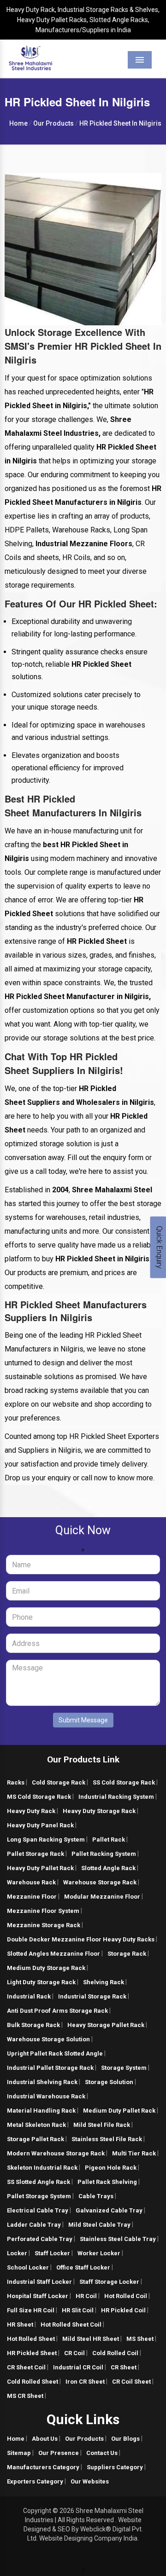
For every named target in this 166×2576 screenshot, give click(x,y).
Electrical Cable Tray (38, 2210)
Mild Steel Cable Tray (99, 2225)
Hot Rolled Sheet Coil (71, 2325)
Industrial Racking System (116, 1797)
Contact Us (102, 2453)
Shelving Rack (104, 1982)
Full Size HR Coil (31, 2310)
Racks (16, 1782)
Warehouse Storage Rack (100, 1882)
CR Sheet (124, 2367)
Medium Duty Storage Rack (46, 1968)
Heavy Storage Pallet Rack (106, 2025)
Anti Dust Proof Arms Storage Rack (57, 2011)
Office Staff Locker (83, 2267)
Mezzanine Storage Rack (44, 1925)
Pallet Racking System (104, 1854)
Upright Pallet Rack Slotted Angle (55, 2053)
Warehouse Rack (31, 1882)
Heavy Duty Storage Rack (99, 1811)
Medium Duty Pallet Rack (119, 2111)
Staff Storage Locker (109, 2282)
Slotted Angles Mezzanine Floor (53, 1954)
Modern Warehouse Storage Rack (56, 2153)
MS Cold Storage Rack (39, 1797)
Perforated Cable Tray (40, 2239)
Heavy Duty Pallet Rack (40, 1868)
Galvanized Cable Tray (109, 2210)
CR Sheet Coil (26, 2367)
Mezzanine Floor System (43, 1911)
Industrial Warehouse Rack (46, 2096)
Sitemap (19, 2453)
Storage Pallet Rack (36, 2139)
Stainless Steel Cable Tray (118, 2239)
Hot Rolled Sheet (31, 2339)
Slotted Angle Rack (108, 1868)
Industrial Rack (29, 1996)
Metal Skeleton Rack (36, 2125)
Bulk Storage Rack (33, 2025)
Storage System (124, 2068)
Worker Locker (99, 2253)
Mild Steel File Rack (102, 2125)
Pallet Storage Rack (36, 1854)
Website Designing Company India (88, 2538)
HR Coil (86, 2296)
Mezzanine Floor (32, 1897)
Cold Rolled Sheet (33, 2382)
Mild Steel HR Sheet (91, 2339)
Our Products (84, 2439)
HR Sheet (20, 2325)
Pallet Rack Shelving (107, 2182)
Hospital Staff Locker (38, 2296)
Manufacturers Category (43, 2467)
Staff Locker (52, 2253)
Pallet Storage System (39, 2196)
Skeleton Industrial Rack (42, 2168)
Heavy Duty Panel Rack (40, 1825)
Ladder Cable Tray (34, 2225)
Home (16, 2439)
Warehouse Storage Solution (48, 2039)
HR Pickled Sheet (32, 2353)
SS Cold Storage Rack (124, 1782)
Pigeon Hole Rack (111, 2168)
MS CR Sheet (25, 2396)
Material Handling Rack (41, 2111)
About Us (45, 2439)
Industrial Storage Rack (92, 1996)
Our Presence (59, 2453)
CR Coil (74, 2353)
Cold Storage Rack (59, 1782)
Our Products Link (83, 1759)
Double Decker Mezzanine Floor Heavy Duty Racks (81, 1939)
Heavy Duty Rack (31, 1811)
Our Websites (90, 2481)
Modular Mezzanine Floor (102, 1897)
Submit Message (83, 1720)
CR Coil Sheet (131, 2382)
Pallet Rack (109, 1840)
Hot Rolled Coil (126, 2296)
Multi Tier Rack (134, 2153)
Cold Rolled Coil (115, 2353)
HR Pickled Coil (123, 2310)
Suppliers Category (115, 2467)
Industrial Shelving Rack (42, 2082)
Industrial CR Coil (78, 2367)
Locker (17, 2253)
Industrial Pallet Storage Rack (50, 2068)
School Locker (28, 2267)
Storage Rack (127, 1954)
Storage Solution (109, 2082)
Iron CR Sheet (85, 2382)
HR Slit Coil (78, 2310)
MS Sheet (140, 2339)
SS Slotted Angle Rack (39, 2182)
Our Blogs (125, 2439)
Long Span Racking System (46, 1840)
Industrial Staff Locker (39, 2282)
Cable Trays (96, 2196)
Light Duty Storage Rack (41, 1982)
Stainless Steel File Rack (107, 2139)
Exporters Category (35, 2481)
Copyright (37, 2511)
